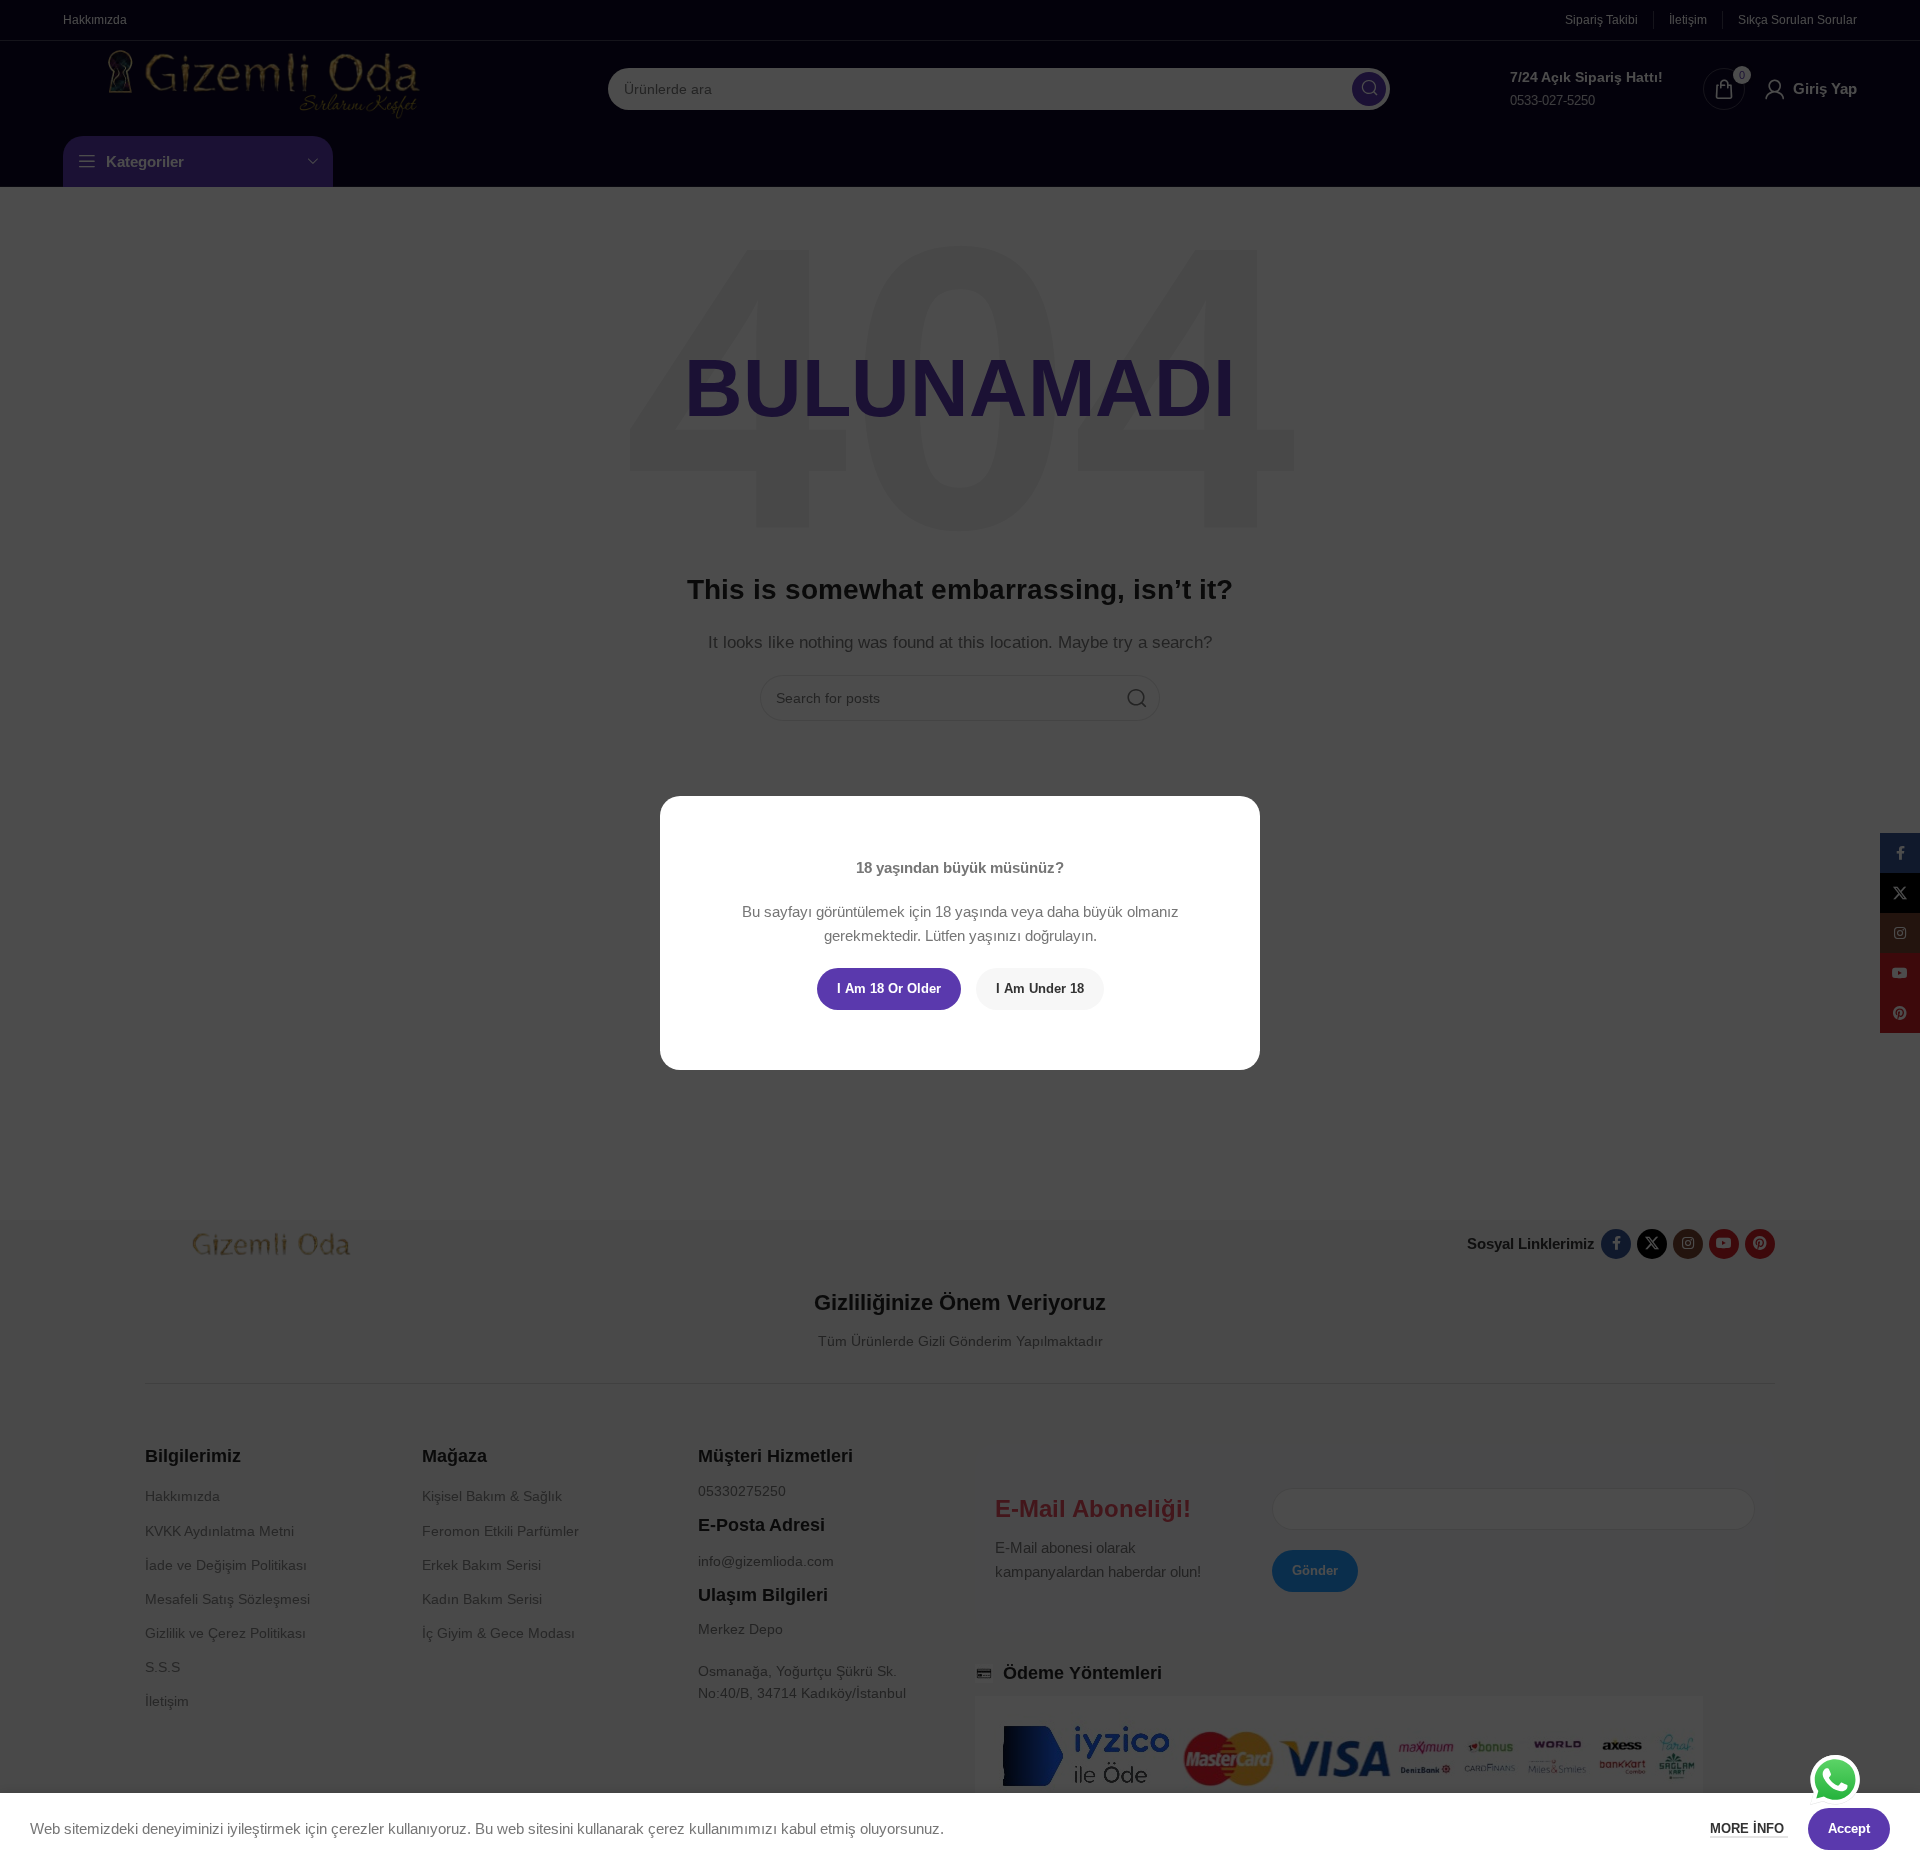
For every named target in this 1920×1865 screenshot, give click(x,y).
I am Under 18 (1040, 988)
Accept (1849, 1828)
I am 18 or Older (889, 988)
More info (1749, 1828)
